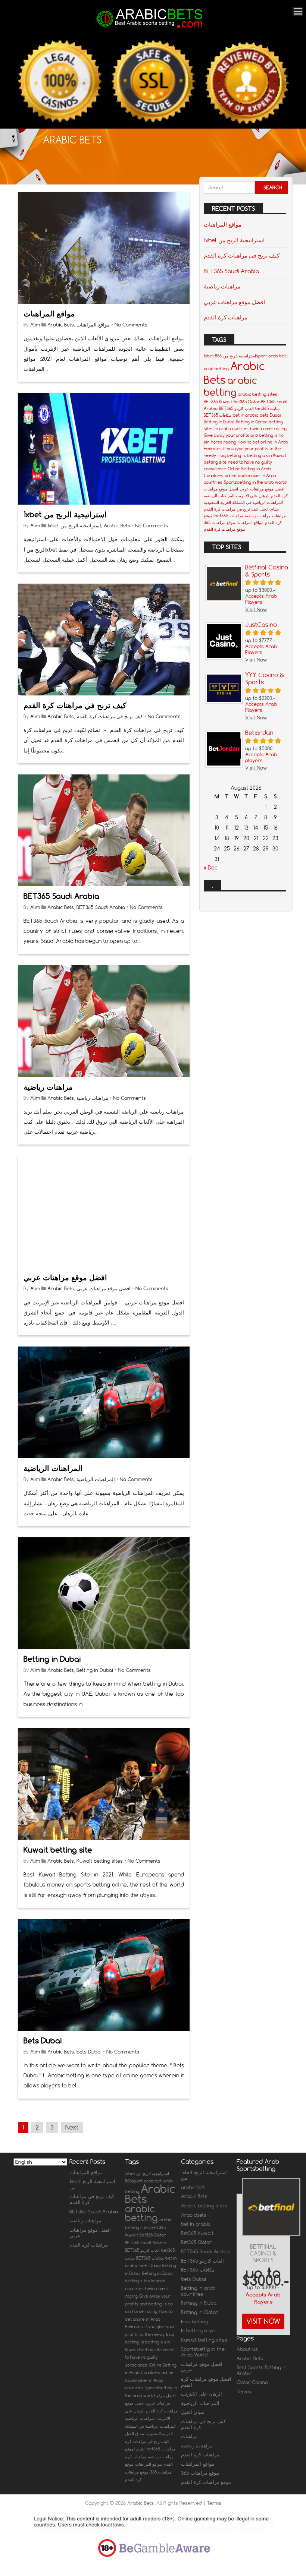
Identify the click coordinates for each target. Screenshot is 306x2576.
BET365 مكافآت (218, 415)
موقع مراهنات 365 (219, 523)
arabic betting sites (258, 394)
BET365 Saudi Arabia (61, 896)
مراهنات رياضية (48, 1087)
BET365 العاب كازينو (236, 408)
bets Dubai (89, 2052)
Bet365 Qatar (247, 402)
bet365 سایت (267, 408)
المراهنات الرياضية (53, 1468)
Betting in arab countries (198, 2291)
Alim (35, 325)
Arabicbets (194, 2215)
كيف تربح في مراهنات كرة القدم (75, 705)
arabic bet (193, 2187)
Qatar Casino (252, 2382)
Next (72, 2127)
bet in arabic (246, 415)
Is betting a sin (198, 2330)
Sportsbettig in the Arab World (203, 2352)
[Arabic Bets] (150, 29)
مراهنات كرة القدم (226, 317)
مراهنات (279, 516)
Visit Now (263, 2321)
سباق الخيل (269, 509)
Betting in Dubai (52, 1659)
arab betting (216, 369)
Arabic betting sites (204, 2206)
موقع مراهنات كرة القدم (224, 529)
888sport (134, 2181)
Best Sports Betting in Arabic (262, 2370)
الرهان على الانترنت (253, 496)
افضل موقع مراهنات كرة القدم (206, 2382)
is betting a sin (257, 455)
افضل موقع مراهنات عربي (65, 1277)
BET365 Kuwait (218, 402)
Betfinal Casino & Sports (263, 2253)
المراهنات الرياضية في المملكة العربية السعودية (243, 502)
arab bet (277, 356)
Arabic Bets (61, 325)
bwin (255, 429)
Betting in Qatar (252, 422)
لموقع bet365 (216, 516)
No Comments (131, 325)
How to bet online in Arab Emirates (149, 2319)
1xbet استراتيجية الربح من (65, 514)
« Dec (211, 868)
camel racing (274, 429)
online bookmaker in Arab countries (149, 2380)
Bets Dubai (43, 2041)
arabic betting (230, 386)
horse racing (224, 442)
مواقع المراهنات (49, 314)
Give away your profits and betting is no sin (149, 2304)
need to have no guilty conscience (149, 2357)
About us (247, 2349)
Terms (244, 2392)
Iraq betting (229, 455)
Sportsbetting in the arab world (255, 482)
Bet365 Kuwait (197, 2233)
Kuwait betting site (58, 1850)
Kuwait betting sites (100, 1861)
